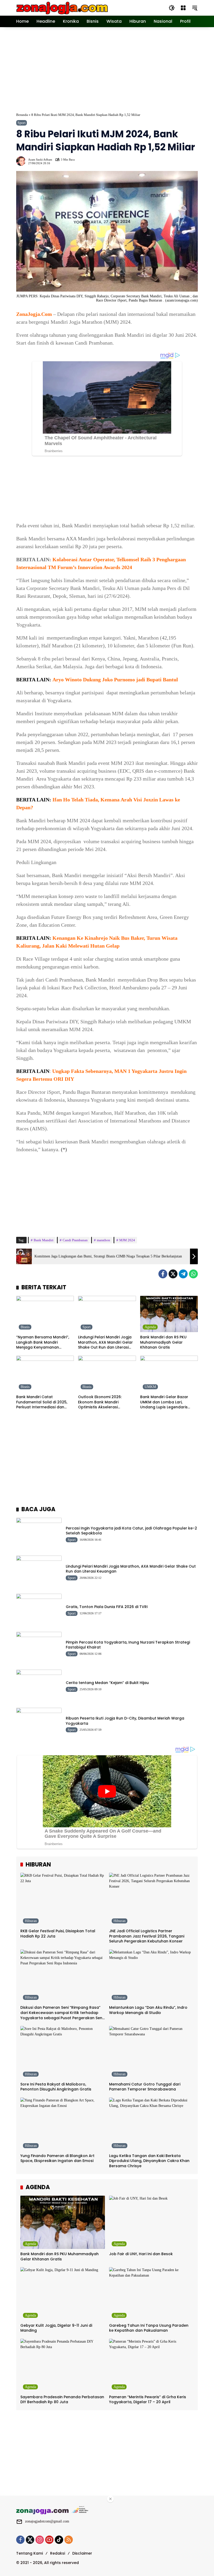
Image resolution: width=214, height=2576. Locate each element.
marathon (103, 1240)
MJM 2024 (127, 1240)
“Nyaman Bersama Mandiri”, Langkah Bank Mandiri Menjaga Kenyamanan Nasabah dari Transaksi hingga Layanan (43, 1342)
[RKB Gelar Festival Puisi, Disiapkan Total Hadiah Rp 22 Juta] (63, 1899)
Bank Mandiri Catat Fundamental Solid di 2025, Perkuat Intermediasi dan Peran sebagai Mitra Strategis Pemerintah (44, 1402)
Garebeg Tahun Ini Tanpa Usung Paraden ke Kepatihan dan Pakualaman (149, 2328)
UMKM (150, 1387)
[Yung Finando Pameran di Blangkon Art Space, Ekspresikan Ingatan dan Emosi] (63, 2124)
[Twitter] (173, 1274)
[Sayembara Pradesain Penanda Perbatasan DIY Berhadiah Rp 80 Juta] (63, 2365)
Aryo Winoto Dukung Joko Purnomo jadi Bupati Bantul (115, 680)
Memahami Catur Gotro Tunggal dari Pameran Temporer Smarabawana (145, 2087)
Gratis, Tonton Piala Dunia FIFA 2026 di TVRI (107, 1607)
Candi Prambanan (75, 1240)
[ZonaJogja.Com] (62, 7)
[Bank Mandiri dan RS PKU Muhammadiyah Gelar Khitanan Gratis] (169, 1314)
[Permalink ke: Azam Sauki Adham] (22, 161)
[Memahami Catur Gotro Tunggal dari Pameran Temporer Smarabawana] (151, 2053)
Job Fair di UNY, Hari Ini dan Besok (141, 2254)
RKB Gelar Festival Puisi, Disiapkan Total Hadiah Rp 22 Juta (58, 1934)
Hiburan (31, 1921)
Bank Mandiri (44, 1240)
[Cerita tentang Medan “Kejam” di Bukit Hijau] (39, 1686)
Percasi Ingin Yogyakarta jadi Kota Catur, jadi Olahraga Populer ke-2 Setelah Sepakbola (131, 1531)
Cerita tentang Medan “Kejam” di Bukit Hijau (107, 1683)
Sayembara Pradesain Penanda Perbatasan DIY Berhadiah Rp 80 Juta (62, 2400)
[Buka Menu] (183, 8)
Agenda (150, 1327)
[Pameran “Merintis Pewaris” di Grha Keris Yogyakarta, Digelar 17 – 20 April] (151, 2365)
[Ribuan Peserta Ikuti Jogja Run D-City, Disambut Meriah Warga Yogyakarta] (39, 1724)
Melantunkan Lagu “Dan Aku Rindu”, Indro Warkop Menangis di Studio (148, 2010)
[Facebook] (163, 1274)
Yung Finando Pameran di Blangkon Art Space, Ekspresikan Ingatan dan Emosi (57, 2158)
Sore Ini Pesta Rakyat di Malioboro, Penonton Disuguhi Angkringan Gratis (56, 2087)
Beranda (22, 115)
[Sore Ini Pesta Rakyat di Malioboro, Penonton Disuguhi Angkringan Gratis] (63, 2053)
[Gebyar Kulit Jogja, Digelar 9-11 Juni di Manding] (63, 2294)
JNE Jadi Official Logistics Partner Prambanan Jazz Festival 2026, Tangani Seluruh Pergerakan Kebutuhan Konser (147, 1936)
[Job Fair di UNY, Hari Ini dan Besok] (151, 2222)
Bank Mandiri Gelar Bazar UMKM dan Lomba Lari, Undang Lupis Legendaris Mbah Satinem (164, 1402)
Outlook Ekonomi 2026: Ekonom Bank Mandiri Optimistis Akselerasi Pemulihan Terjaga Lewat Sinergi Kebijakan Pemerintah (105, 1402)
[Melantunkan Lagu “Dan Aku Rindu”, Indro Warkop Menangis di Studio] (151, 1976)
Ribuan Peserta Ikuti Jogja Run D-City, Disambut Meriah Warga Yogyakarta (125, 1721)
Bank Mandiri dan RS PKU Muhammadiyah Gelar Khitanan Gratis (163, 1342)
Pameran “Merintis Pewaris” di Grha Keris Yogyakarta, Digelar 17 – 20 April (148, 2400)
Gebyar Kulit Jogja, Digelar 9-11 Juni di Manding (56, 2328)
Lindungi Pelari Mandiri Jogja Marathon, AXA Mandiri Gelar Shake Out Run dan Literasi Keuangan (105, 1342)
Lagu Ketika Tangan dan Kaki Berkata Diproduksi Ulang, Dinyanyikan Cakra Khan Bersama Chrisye (149, 2161)
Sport (22, 123)
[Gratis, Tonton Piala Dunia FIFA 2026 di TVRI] (39, 1610)
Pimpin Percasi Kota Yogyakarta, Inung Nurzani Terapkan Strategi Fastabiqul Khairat (128, 1645)
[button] (172, 8)
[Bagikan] (193, 161)
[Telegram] (183, 1274)
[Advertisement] (115, 69)
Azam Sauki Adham (40, 160)
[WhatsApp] (193, 1274)
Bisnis (25, 1327)
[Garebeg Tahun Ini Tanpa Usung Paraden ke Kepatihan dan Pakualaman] (151, 2294)
